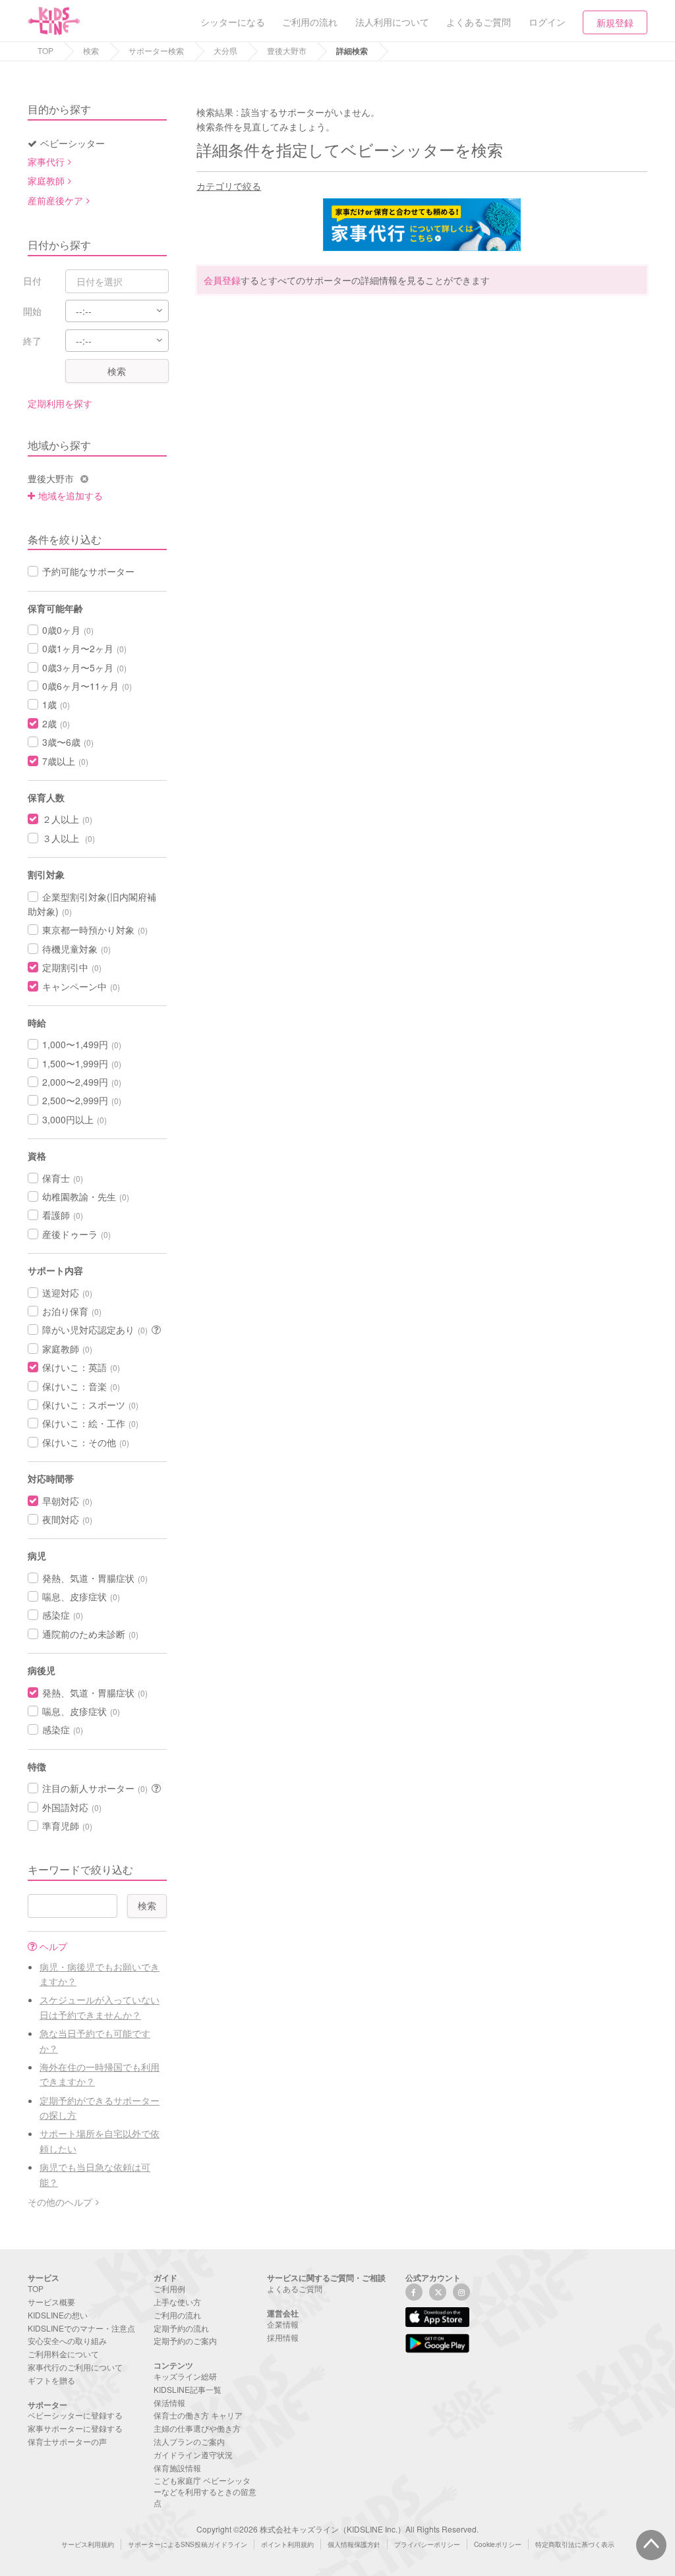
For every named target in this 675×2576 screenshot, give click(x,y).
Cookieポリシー (498, 2544)
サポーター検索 (156, 50)
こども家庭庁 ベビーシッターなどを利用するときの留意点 (205, 2491)
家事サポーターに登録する (75, 2428)
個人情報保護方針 (354, 2544)
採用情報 (283, 2337)
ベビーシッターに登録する (75, 2415)
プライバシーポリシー (427, 2544)
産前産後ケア (55, 200)
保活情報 (169, 2402)
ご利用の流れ (177, 2315)
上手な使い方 (177, 2302)
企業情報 (283, 2324)
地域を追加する (71, 495)
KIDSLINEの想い (58, 2315)
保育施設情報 (177, 2468)
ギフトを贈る (51, 2380)
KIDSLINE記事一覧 (188, 2389)
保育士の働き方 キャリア (198, 2415)
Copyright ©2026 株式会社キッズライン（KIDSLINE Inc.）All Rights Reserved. (337, 2529)
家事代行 (46, 161)
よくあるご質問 (295, 2288)
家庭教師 (46, 181)
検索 (91, 50)
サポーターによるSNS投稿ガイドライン (188, 2544)
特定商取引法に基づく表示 (575, 2544)
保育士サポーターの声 (67, 2441)
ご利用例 (169, 2288)
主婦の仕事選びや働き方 (197, 2428)
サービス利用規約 (88, 2544)
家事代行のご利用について (75, 2367)
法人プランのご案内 (189, 2441)
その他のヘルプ (60, 2202)
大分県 (225, 50)
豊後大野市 (287, 50)
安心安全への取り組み (67, 2340)
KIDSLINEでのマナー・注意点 (81, 2328)
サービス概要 (51, 2302)
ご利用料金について (63, 2354)
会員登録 (222, 280)
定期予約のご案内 (185, 2340)
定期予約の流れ (181, 2328)
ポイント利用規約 (287, 2544)
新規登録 (615, 22)
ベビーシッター (73, 143)
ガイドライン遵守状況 (193, 2454)
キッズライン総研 (185, 2376)
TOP (45, 50)
